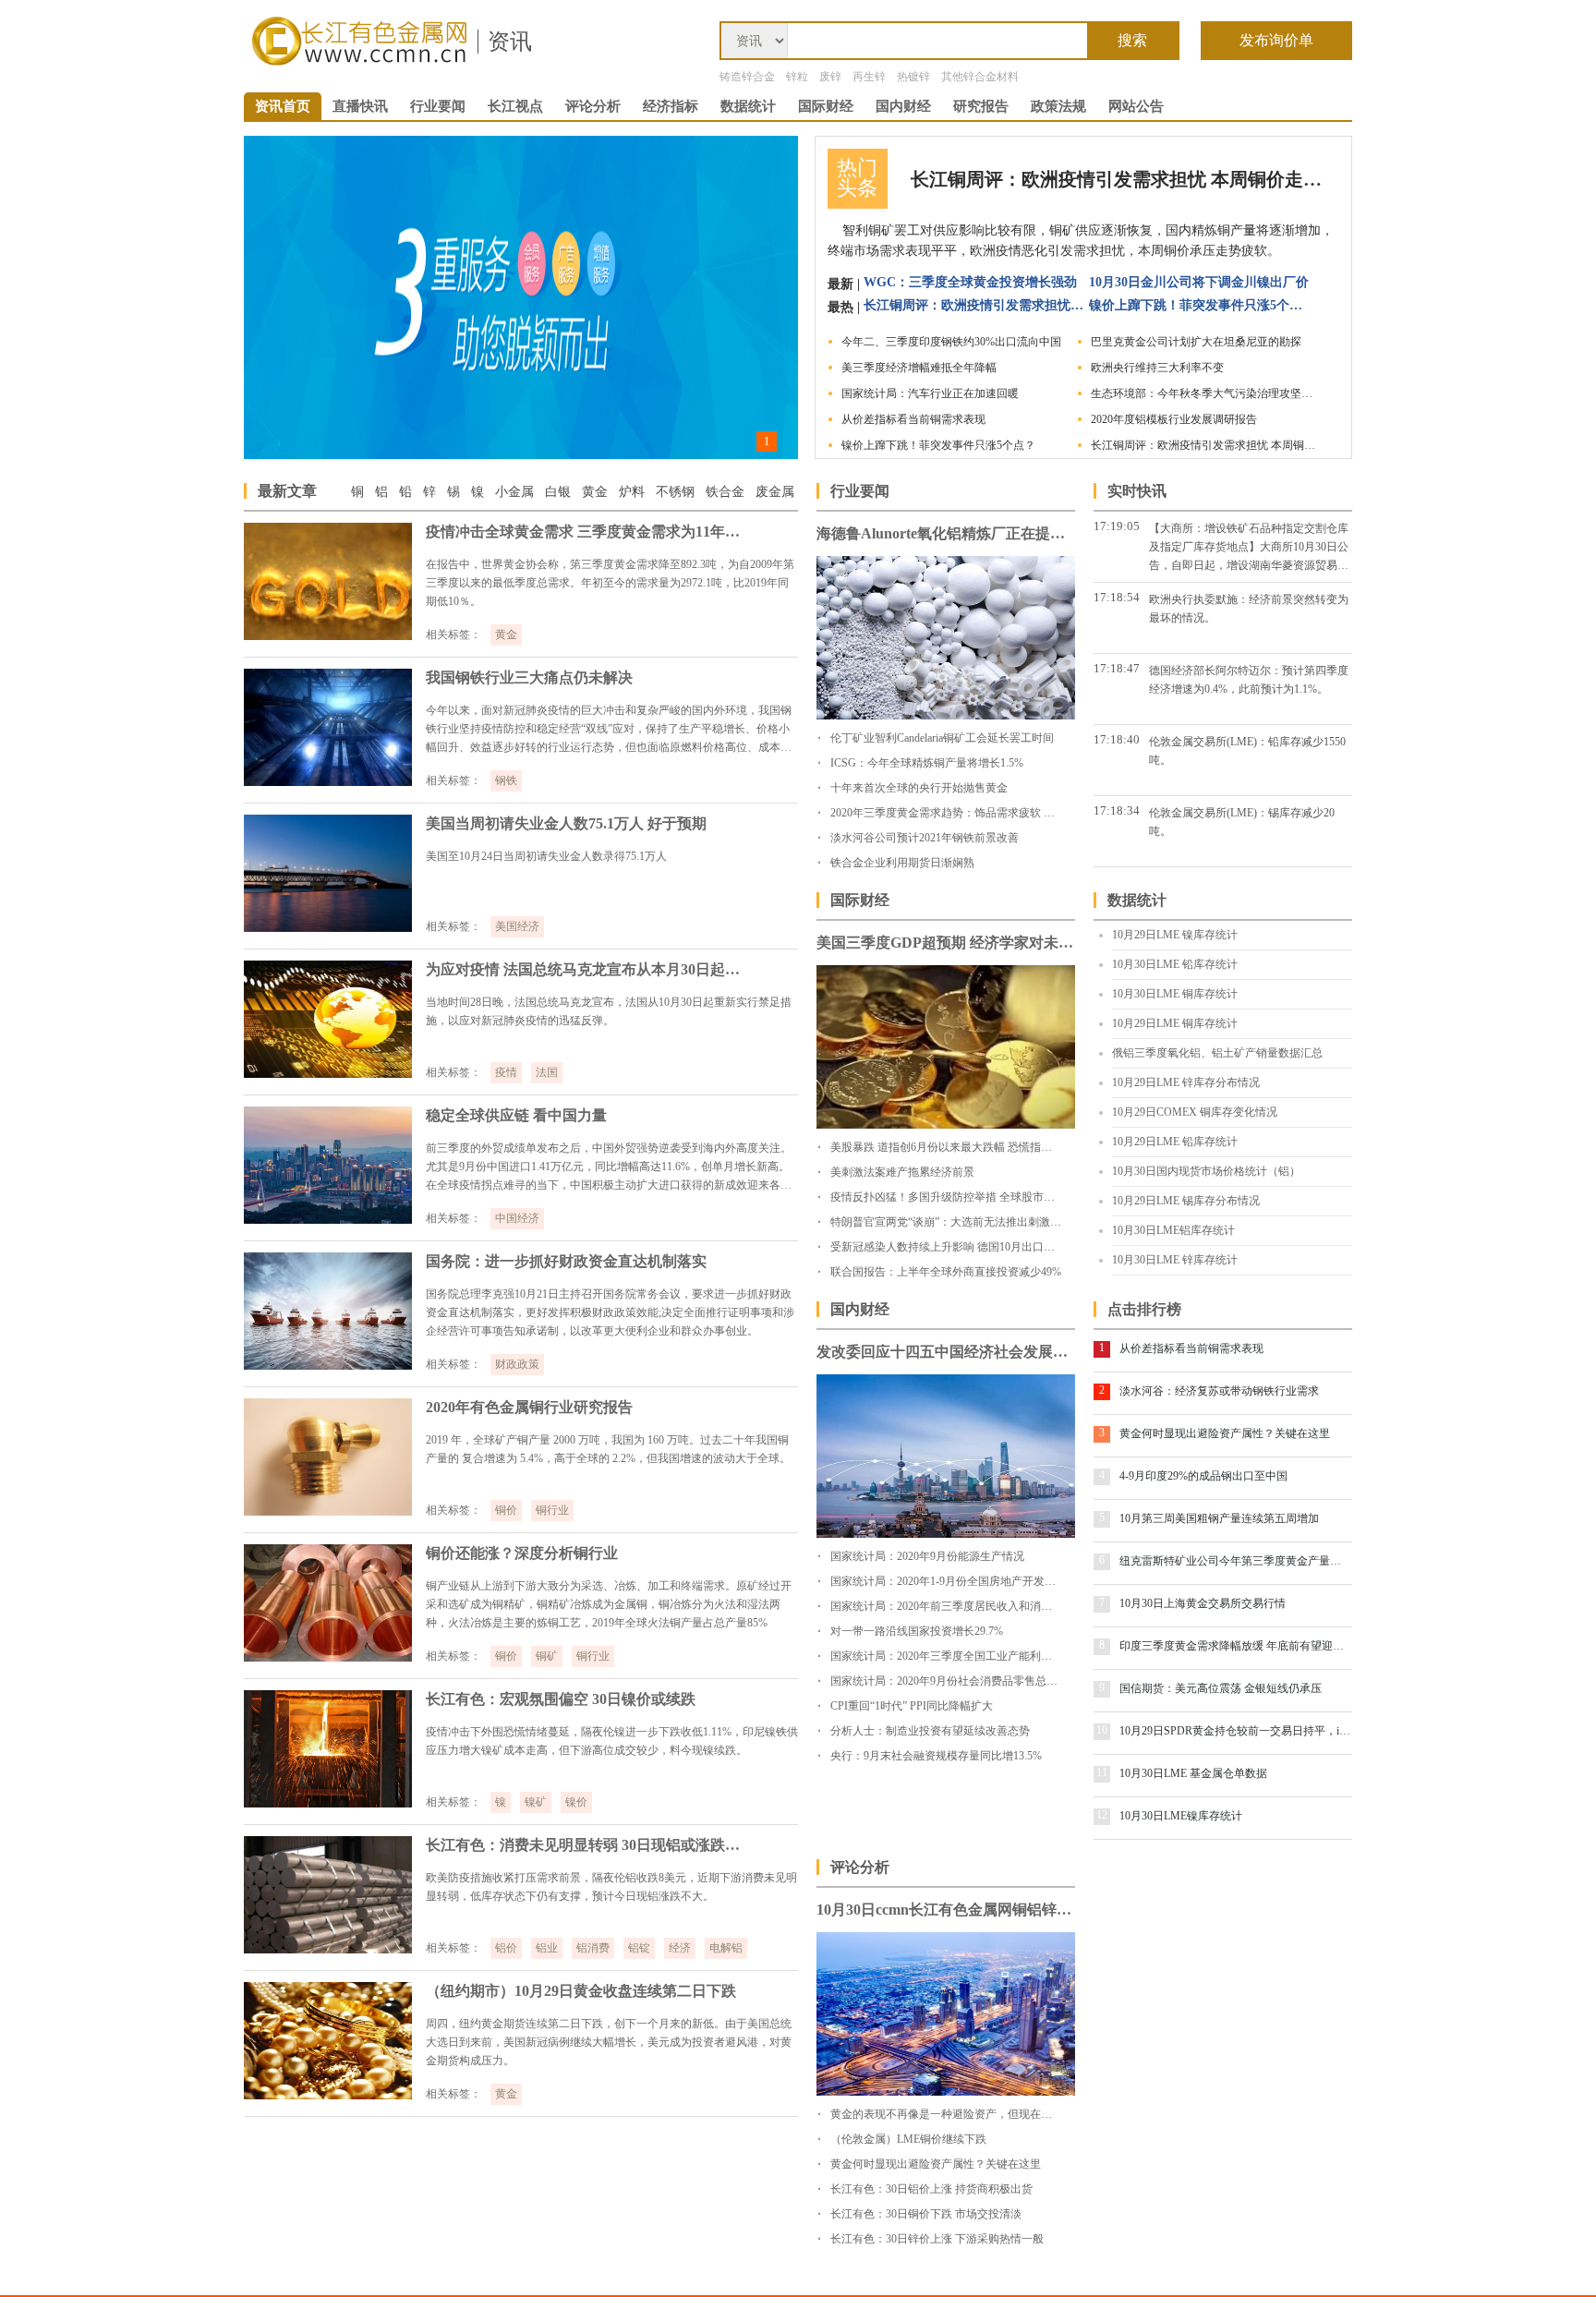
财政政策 (517, 1364)
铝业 (547, 1948)
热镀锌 (913, 77)
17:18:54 (1117, 597)
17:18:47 (1117, 668)
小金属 (514, 492)
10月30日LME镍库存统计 (1181, 1816)
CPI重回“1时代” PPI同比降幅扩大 (912, 1706)
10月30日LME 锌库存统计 (1175, 1260)
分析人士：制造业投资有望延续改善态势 (930, 1731)
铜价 (506, 1510)
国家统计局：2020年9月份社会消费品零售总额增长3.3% (967, 1681)
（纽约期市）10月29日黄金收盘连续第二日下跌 (581, 1991)
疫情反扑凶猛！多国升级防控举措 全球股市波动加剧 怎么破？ (983, 1197)
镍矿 (536, 1802)
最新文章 (287, 491)
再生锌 (869, 77)
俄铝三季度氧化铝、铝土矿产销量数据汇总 (1217, 1053)
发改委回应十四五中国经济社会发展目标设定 (946, 1352)
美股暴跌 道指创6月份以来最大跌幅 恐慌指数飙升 (952, 1147)
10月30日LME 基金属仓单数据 (1193, 1773)
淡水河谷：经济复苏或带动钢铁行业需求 (1219, 1391)
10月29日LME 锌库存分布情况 (1186, 1082)
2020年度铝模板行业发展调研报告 (1174, 419)
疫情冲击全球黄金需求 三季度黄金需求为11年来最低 (587, 532)
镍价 (576, 1802)
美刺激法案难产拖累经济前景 (902, 1172)
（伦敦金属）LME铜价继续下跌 (908, 2139)
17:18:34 (1117, 810)
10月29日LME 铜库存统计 (1175, 1023)
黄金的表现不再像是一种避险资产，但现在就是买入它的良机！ (985, 2114)
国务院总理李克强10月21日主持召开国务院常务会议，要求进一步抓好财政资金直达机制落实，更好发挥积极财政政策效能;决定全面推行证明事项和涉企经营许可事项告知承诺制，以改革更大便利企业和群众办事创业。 (610, 1312)
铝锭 (639, 1948)
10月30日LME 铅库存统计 (1175, 964)
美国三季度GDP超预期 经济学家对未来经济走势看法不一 (946, 943)
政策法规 (1058, 106)
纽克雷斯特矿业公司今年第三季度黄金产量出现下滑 (1235, 1561)
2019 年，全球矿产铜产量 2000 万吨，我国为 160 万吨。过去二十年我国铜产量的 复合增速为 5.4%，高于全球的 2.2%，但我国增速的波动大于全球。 (608, 1449)
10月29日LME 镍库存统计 (1175, 935)
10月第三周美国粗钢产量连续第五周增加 (1219, 1518)
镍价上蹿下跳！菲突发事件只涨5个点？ (1200, 305)
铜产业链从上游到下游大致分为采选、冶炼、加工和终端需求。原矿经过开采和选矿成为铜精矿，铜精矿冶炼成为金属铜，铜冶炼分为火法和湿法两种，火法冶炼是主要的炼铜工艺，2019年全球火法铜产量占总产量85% (609, 1604)
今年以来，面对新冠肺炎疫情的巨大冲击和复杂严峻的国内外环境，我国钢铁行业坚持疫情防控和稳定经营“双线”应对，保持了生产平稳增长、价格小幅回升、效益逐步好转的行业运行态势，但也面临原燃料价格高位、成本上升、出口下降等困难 (609, 730)
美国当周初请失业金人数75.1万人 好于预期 (566, 823)
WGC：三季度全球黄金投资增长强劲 (970, 282)
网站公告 (1136, 106)
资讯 (510, 42)
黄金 (595, 492)
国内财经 (903, 106)
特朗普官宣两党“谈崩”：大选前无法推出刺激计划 (951, 1222)
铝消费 (593, 1948)
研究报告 (981, 106)
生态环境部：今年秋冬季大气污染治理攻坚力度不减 (1206, 393)
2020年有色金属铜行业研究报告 (529, 1407)
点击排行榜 (1144, 1309)
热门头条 (857, 178)
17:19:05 (1117, 526)
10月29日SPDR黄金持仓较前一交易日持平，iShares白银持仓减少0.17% (1235, 1731)
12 (1102, 1815)
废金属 (775, 492)
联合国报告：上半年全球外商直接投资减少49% (946, 1272)
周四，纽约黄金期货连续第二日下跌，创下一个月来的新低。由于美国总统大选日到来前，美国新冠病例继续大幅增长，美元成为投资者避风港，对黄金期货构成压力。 (609, 2042)
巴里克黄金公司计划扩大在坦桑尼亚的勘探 (1196, 342)
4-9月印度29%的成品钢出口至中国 (1203, 1476)
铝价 (506, 1948)
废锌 (830, 77)
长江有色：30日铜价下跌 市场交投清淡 (926, 2214)
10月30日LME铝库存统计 (1173, 1230)
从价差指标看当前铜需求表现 (913, 419)
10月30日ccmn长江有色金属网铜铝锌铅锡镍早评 (946, 1910)
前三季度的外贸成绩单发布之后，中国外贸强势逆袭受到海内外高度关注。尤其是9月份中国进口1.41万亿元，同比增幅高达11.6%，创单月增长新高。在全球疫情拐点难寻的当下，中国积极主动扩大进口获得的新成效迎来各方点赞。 (609, 1168)
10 (1102, 1730)
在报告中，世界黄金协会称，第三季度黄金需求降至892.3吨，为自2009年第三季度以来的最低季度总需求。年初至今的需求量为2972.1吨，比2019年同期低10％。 (610, 583)
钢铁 (506, 780)
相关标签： (453, 635)
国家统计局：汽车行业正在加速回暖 (930, 393)
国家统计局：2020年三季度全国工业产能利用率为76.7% (967, 1656)
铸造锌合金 (747, 77)
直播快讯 (360, 106)
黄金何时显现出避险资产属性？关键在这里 (1225, 1433)
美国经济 (517, 926)
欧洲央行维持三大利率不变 (1157, 368)
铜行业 (552, 1510)
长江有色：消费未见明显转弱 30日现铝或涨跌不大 (587, 1845)
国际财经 (826, 106)
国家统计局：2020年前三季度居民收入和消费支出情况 (963, 1606)
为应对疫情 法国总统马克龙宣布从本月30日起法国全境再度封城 (587, 969)
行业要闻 (438, 106)
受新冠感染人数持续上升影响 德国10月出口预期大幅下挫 (970, 1247)
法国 (547, 1072)
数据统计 (748, 106)
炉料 (632, 492)
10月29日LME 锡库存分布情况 (1186, 1201)
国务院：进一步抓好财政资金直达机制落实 (566, 1261)
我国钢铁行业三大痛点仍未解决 (529, 677)
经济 (680, 1948)
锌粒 (797, 77)
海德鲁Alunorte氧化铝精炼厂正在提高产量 (946, 533)
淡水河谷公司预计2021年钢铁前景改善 (925, 838)
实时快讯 (1137, 491)
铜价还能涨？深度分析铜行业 (522, 1553)
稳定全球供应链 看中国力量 (516, 1115)
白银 (558, 492)
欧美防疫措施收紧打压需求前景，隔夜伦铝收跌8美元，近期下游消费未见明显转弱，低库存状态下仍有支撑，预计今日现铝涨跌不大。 (611, 1887)
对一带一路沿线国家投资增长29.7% (917, 1631)
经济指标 (671, 106)
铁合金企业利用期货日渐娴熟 (902, 863)
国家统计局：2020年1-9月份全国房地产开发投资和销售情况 (976, 1581)
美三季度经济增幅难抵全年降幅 (919, 368)
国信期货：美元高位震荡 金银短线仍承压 (1221, 1688)
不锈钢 (675, 492)
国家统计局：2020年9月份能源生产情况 (927, 1556)
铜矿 (547, 1656)
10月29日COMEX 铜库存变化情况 (1195, 1112)
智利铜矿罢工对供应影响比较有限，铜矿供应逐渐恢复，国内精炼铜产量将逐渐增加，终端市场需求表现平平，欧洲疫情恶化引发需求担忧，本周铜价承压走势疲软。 (1081, 241)
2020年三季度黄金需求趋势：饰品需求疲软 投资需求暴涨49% (980, 813)
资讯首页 (283, 106)
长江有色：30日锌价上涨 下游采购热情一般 (937, 2239)
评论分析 (593, 106)
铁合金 (725, 492)
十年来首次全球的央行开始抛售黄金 (919, 788)
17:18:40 (1117, 739)
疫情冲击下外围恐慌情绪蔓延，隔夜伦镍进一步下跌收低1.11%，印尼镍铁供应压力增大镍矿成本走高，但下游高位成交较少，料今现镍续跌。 (612, 1741)
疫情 (506, 1072)
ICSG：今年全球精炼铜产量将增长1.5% (927, 763)
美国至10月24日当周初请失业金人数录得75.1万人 (546, 856)
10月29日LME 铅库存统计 (1175, 1142)
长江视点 (515, 106)
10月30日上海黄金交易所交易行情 (1203, 1603)
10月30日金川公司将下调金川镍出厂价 (1199, 282)
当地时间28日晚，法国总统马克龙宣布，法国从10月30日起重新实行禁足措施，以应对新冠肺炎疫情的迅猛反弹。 (609, 1011)
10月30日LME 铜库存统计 (1175, 994)
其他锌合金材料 (980, 77)
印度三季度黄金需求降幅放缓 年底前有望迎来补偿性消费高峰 (1235, 1646)
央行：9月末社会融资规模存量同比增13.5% (936, 1756)
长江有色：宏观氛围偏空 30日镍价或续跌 (561, 1699)
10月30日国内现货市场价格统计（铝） (1206, 1171)
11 (1102, 1772)
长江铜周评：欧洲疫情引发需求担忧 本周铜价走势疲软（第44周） (1118, 179)
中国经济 (517, 1218)
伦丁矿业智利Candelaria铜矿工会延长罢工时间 (942, 738)
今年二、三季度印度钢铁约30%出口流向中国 (951, 342)
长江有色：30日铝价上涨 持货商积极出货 (931, 2189)
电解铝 (726, 1948)
